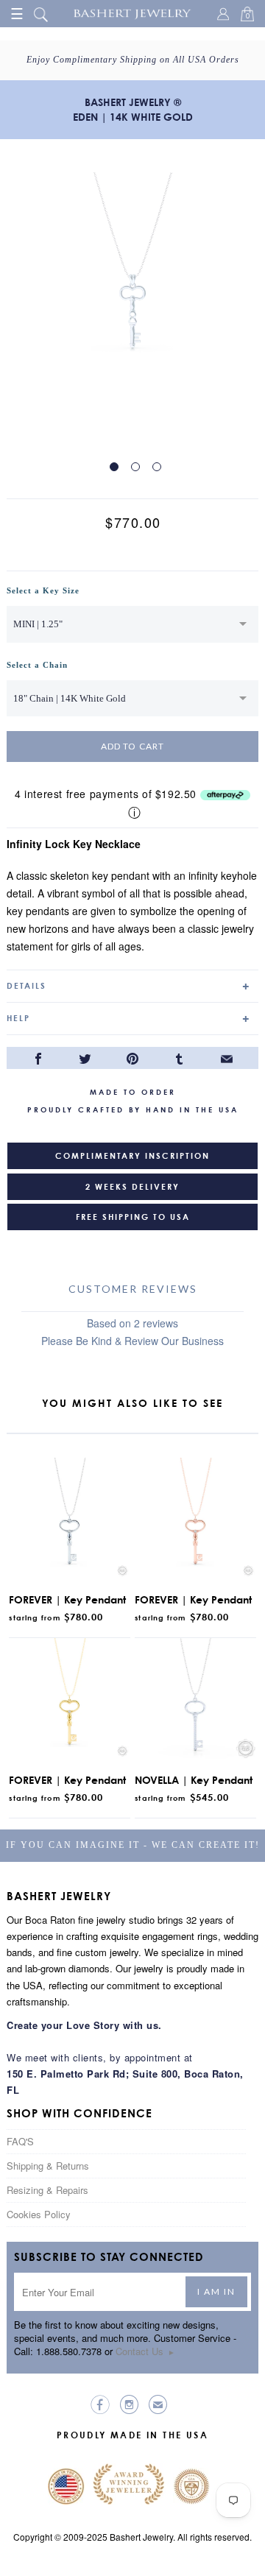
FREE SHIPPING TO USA (133, 1217)
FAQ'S (20, 2141)
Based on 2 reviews (132, 1323)
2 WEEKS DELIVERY (132, 1187)
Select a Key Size (43, 590)
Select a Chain (37, 665)
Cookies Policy (39, 2214)
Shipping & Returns (48, 2166)
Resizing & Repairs (47, 2190)
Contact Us (145, 2351)
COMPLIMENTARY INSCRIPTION (132, 1156)
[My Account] (225, 15)
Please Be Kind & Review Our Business (132, 1341)
